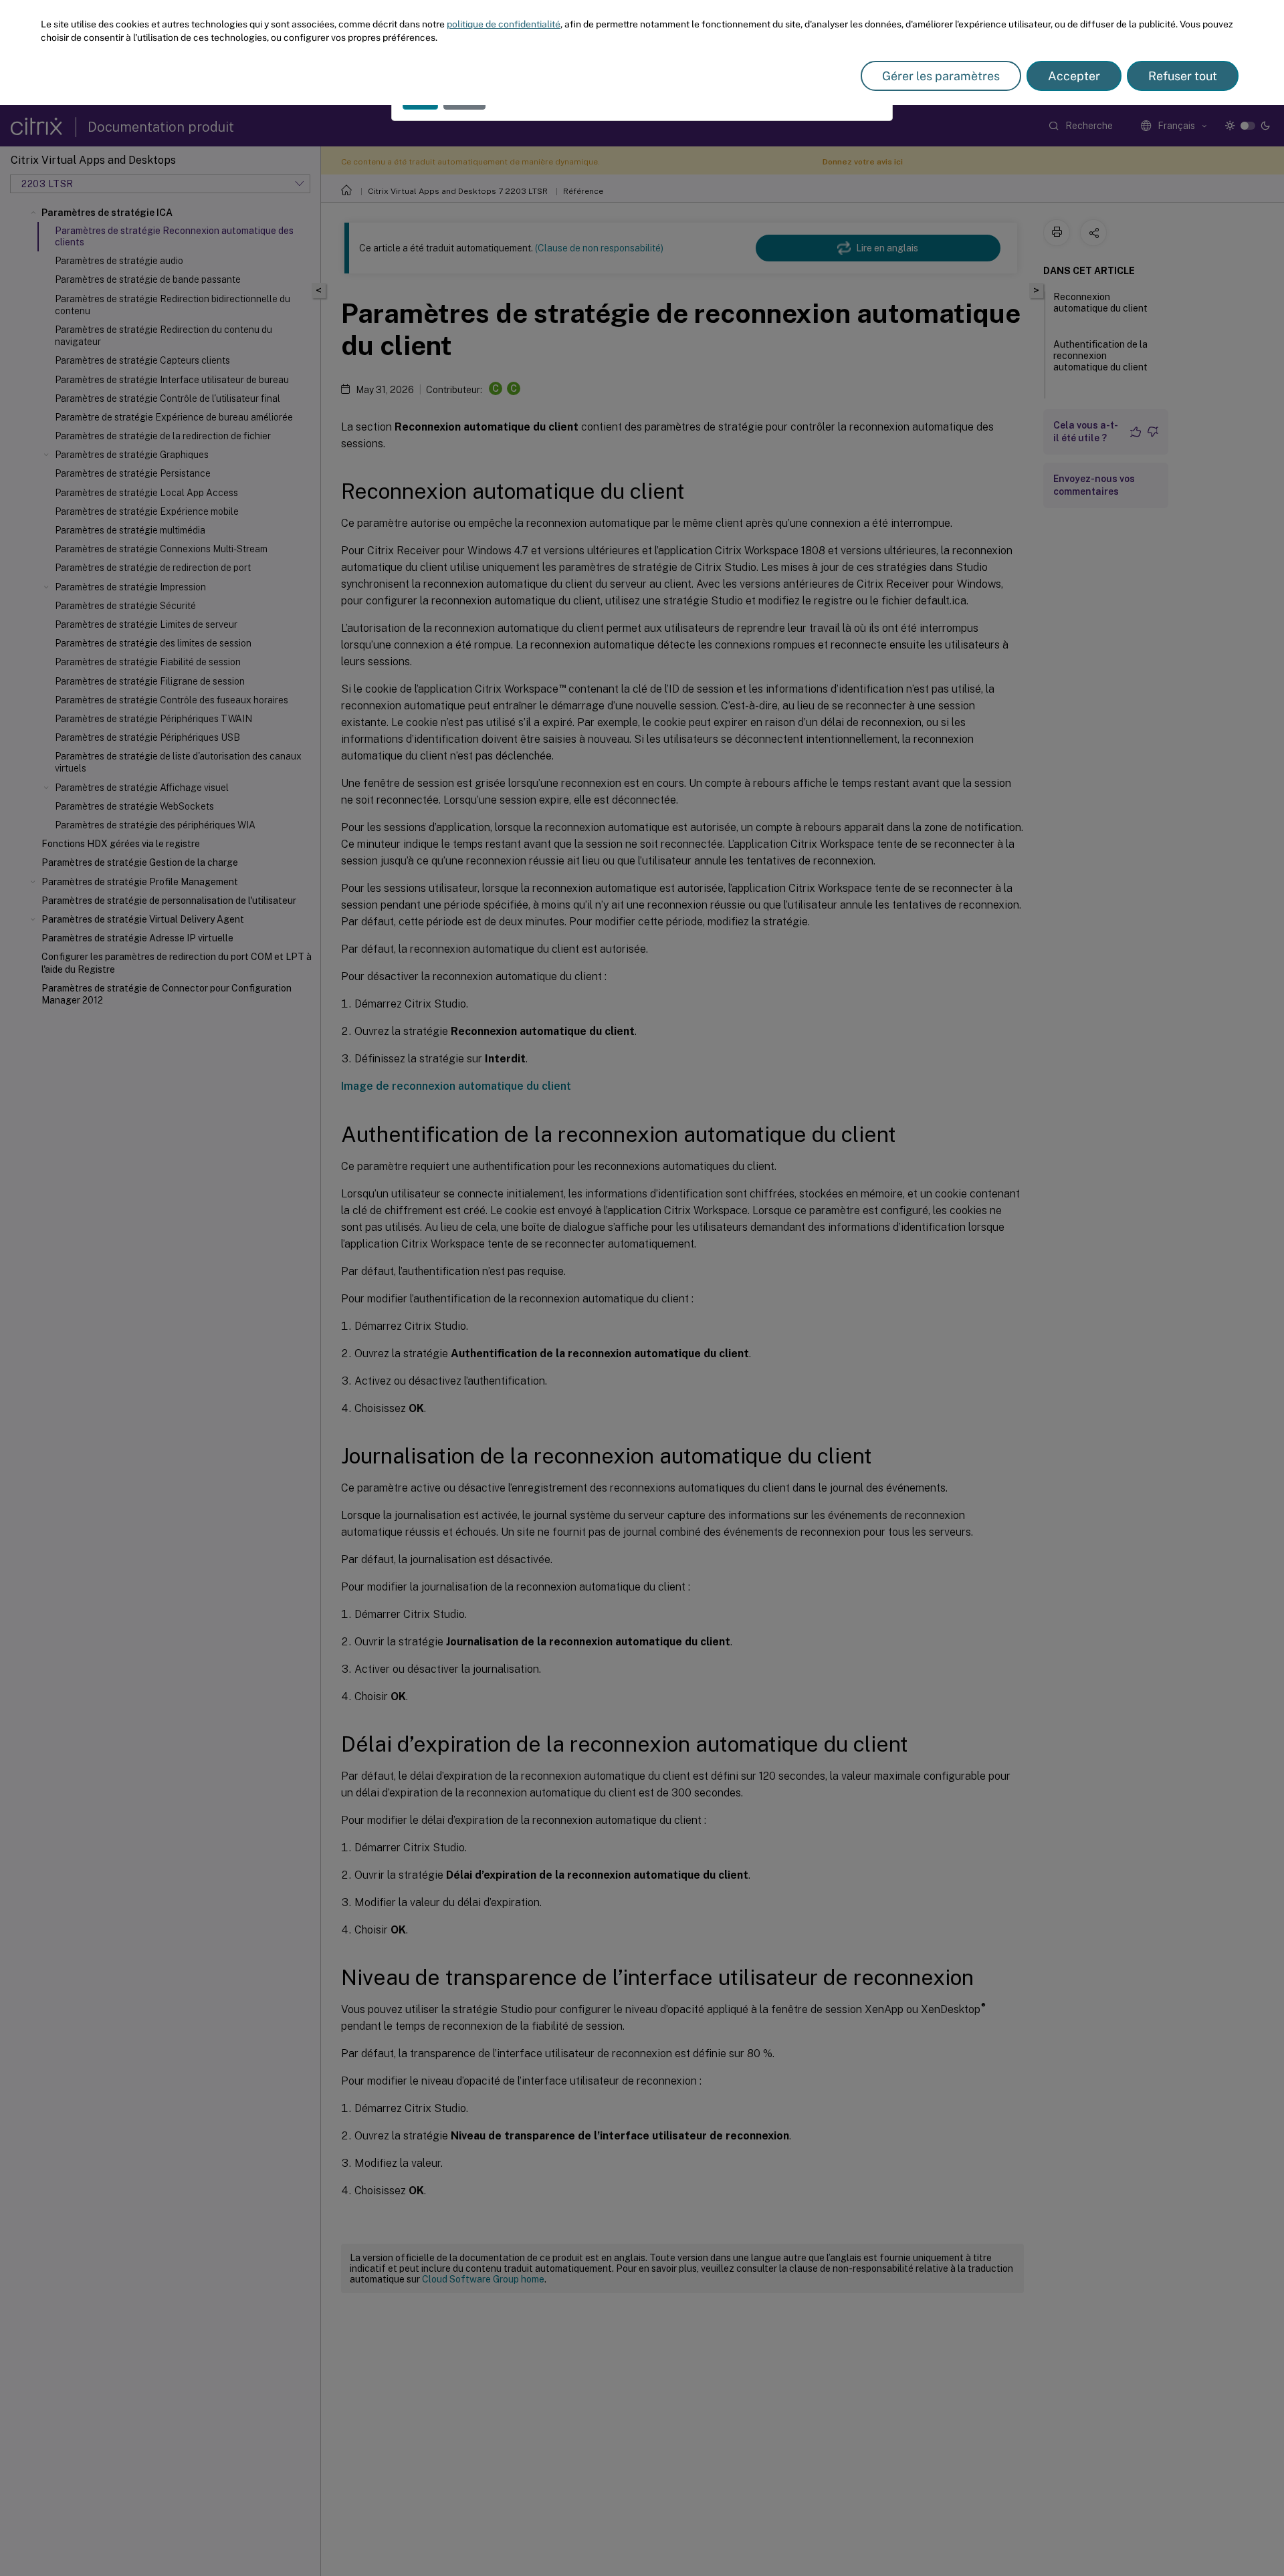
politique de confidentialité (504, 24)
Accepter (1074, 76)
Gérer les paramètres (941, 76)
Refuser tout (1183, 76)
